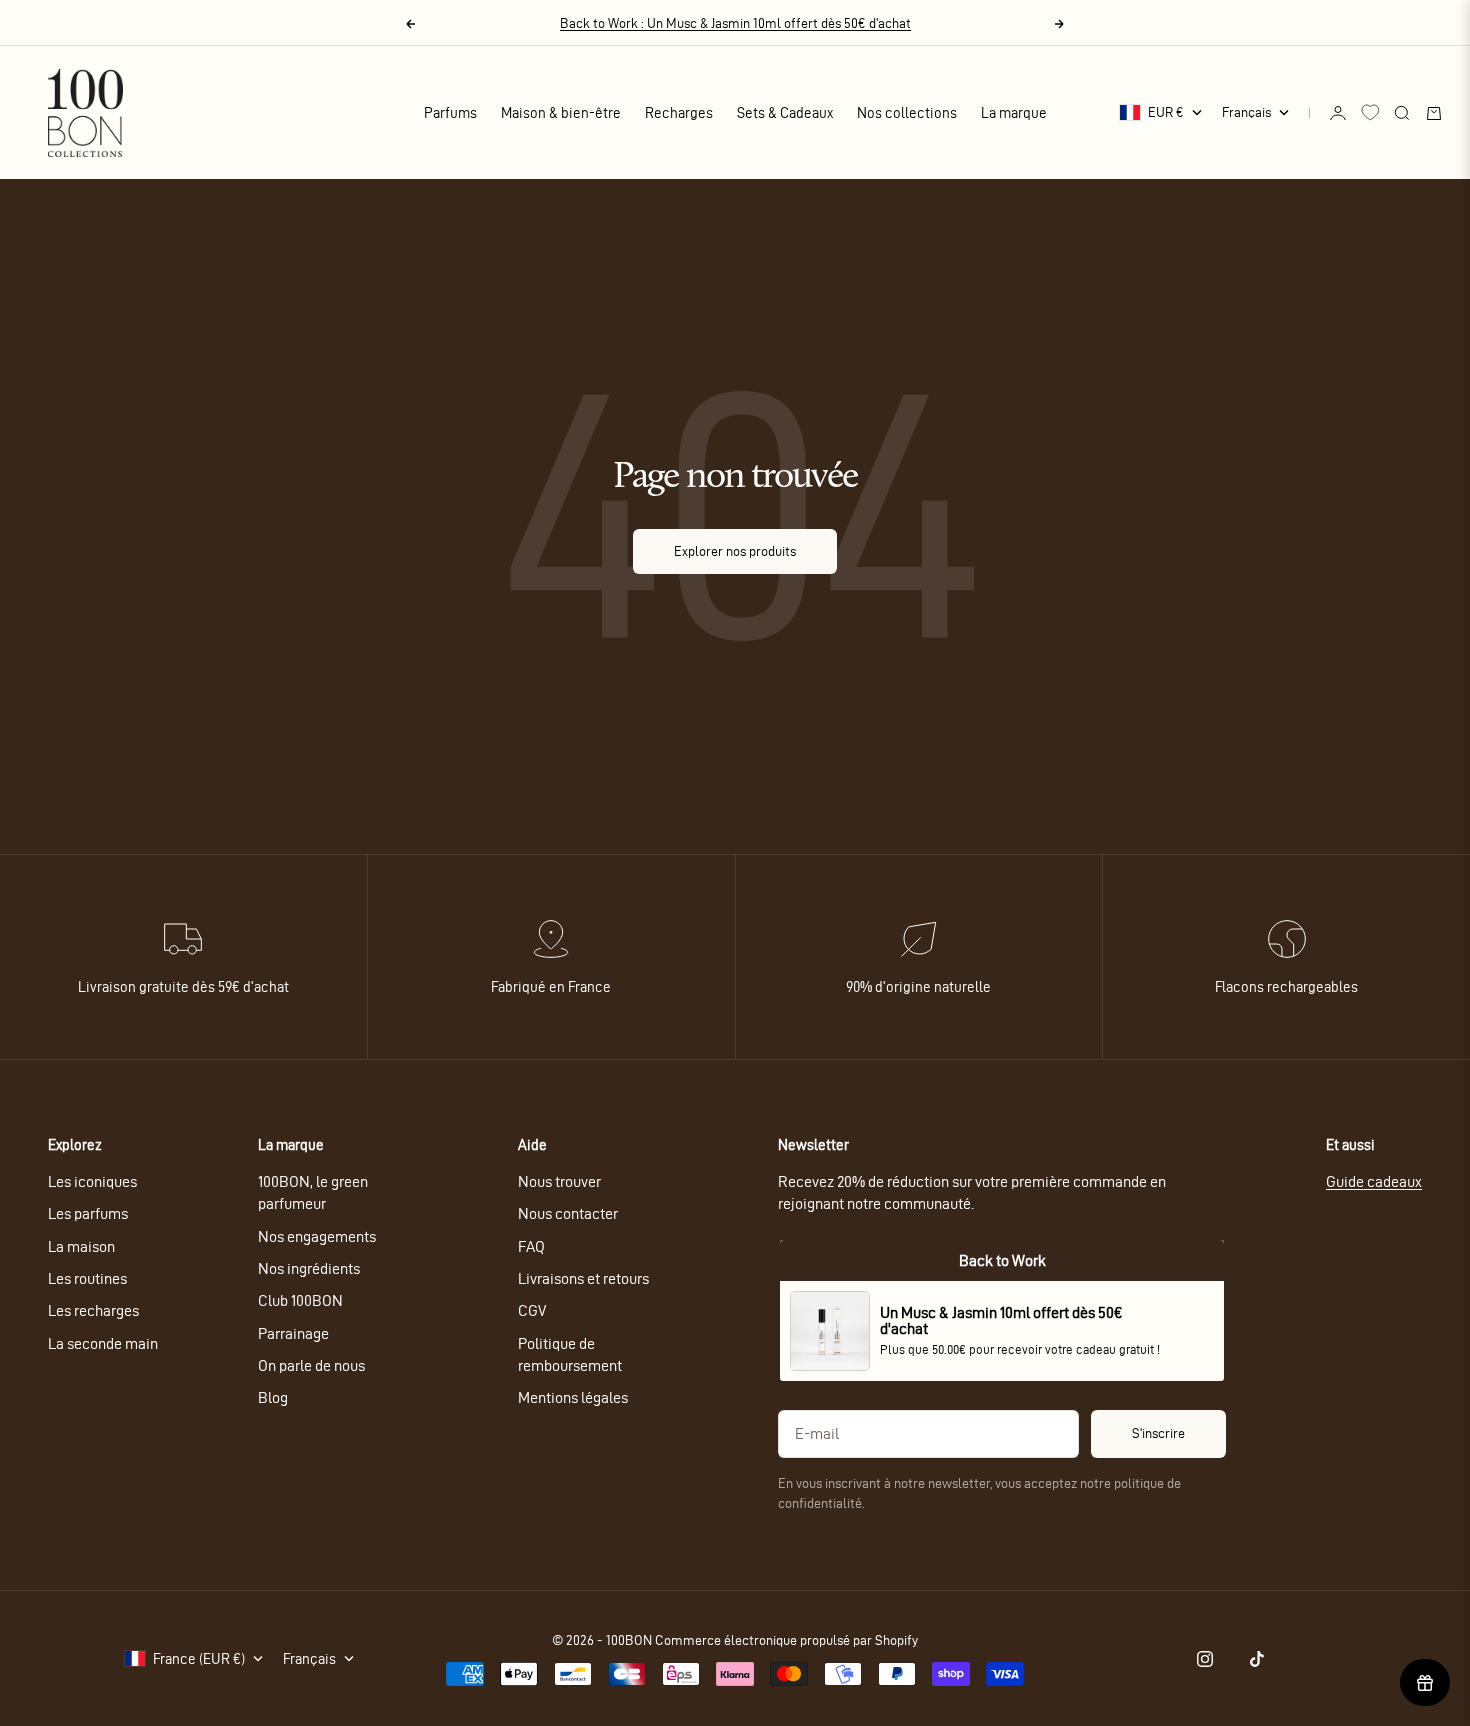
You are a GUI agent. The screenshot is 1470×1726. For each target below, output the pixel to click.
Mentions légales (573, 1397)
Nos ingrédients (309, 1268)
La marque (1014, 113)
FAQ (531, 1246)
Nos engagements (317, 1236)
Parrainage (293, 1333)
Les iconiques (92, 1181)
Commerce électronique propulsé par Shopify (786, 1640)
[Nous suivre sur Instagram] (1205, 1659)
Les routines (87, 1278)
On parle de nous (311, 1365)
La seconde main (103, 1343)
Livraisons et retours (583, 1278)
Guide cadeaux (1374, 1181)
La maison (81, 1246)
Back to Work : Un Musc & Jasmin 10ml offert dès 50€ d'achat (735, 23)
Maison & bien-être (561, 113)
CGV (532, 1310)
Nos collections (907, 113)
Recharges (679, 113)
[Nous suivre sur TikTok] (1257, 1659)
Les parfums (88, 1213)
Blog (273, 1397)
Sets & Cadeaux (785, 113)
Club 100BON (300, 1300)
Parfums (450, 113)
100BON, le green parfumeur (313, 1192)
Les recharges (93, 1310)
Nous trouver (559, 1181)
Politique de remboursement (570, 1354)
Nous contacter (568, 1213)
